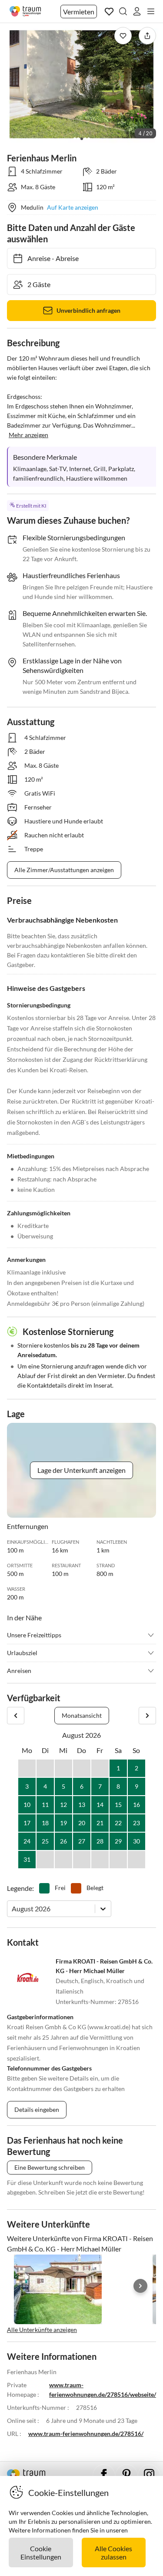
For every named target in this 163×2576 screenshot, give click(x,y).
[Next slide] (140, 2286)
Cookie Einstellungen (41, 2553)
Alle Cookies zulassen (113, 2553)
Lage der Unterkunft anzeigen (81, 1470)
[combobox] (12, 1909)
